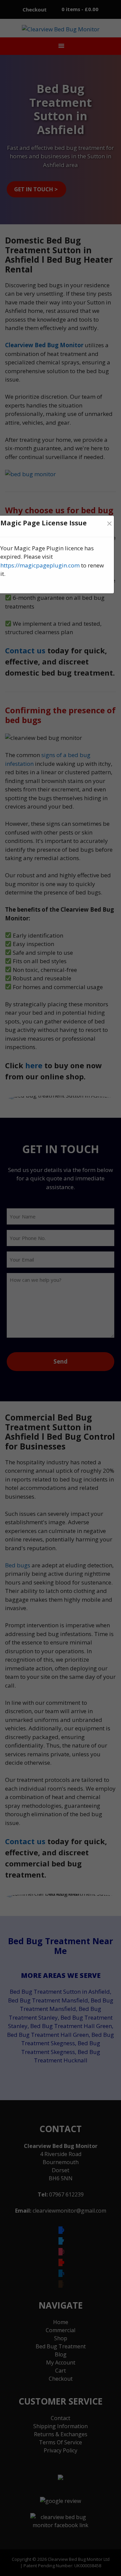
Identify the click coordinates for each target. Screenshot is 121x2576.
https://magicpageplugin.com (40, 565)
